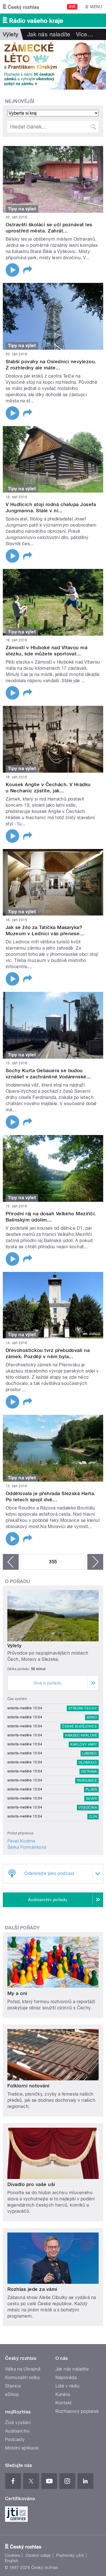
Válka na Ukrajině (23, 2369)
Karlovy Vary (84, 1744)
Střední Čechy (83, 1708)
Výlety (15, 1646)
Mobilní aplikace (22, 2448)
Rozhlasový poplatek (77, 2411)
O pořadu (18, 1581)
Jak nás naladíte (49, 34)
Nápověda (66, 2377)
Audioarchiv (17, 2431)
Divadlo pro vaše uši (31, 2184)
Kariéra (63, 2394)
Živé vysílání (18, 2423)
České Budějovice (80, 1726)
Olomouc (88, 1763)
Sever (91, 1799)
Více (85, 34)
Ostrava (89, 1772)
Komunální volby (22, 2377)
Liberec (90, 1753)
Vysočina (88, 1808)
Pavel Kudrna (21, 1841)
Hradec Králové (81, 1735)
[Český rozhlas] (21, 7)
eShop (12, 2394)
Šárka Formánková (27, 1847)
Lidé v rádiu (68, 2386)
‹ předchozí (11, 1562)
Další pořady (22, 1928)
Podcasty (15, 2439)
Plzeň (91, 1790)
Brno (92, 1717)
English (12, 2561)
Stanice (13, 2386)
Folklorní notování (28, 2086)
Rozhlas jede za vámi (32, 2289)
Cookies (12, 2555)
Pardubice (87, 1781)
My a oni (17, 1993)
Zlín (93, 1817)
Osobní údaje (38, 2555)
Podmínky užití (70, 2555)
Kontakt (64, 2403)
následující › (95, 1562)
